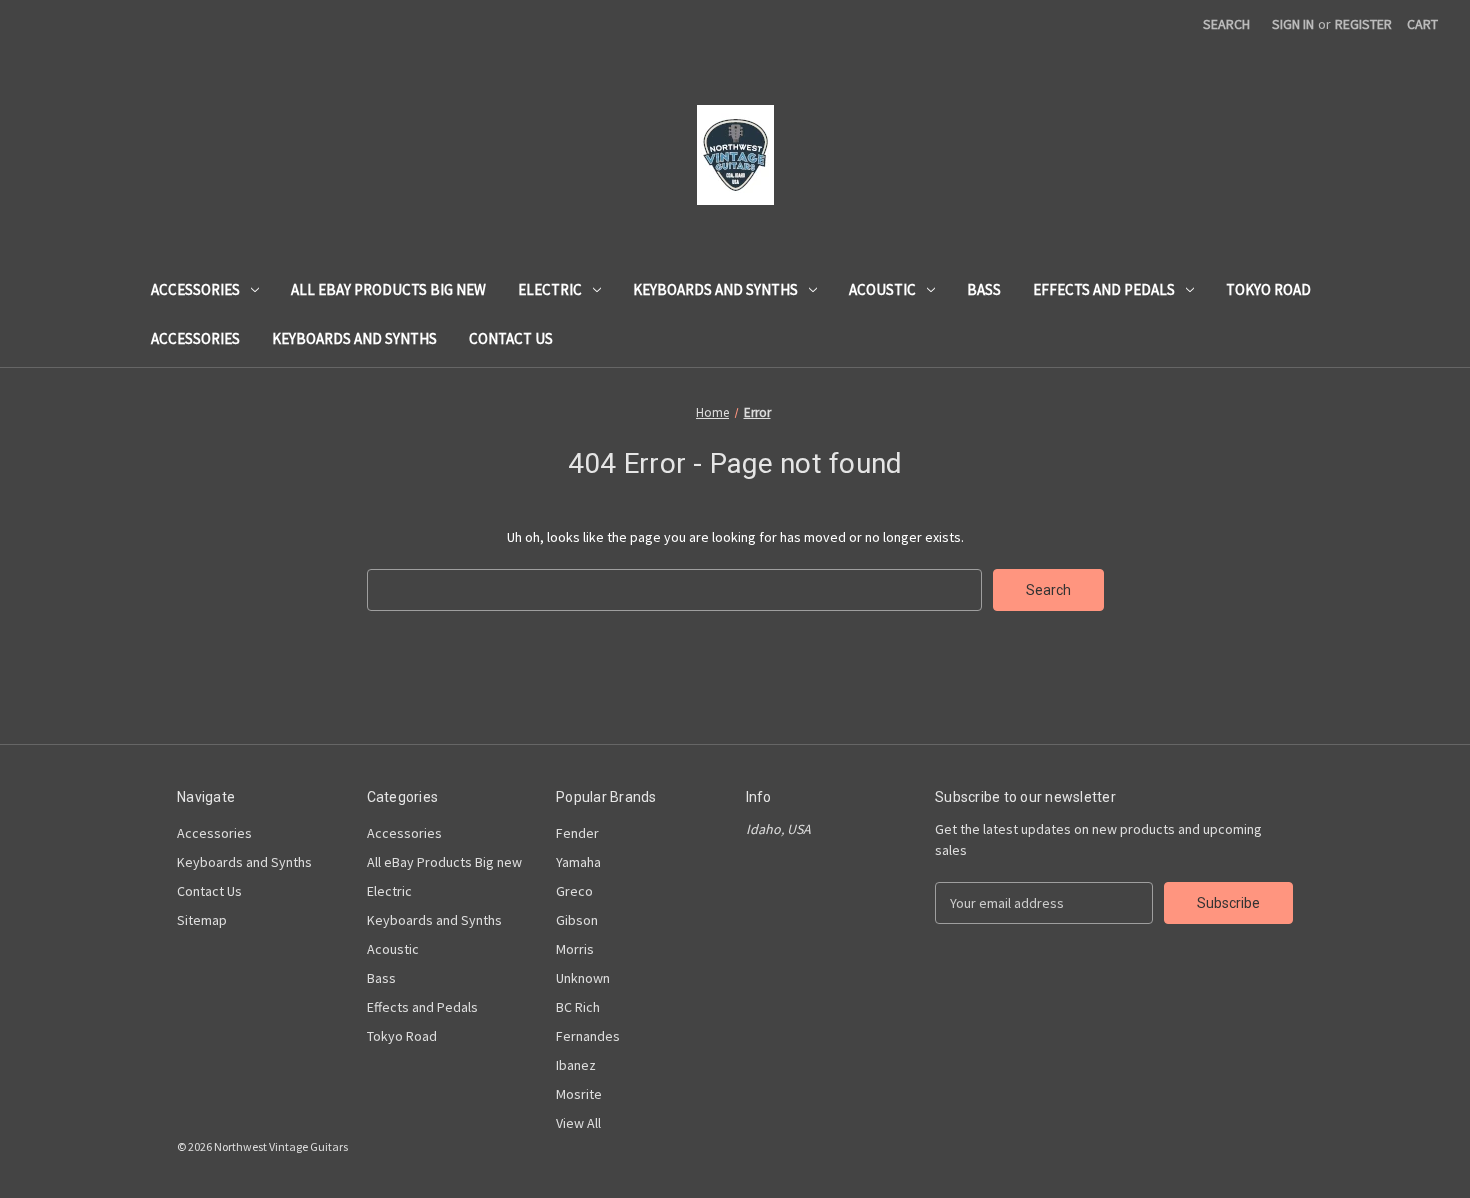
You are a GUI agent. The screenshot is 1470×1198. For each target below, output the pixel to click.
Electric (550, 289)
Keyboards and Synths (715, 289)
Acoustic (882, 289)
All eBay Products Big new (388, 289)
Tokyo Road (1268, 289)
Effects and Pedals (1104, 289)
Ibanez (576, 1065)
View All (578, 1123)
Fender (577, 833)
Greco (574, 891)
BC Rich (578, 1007)
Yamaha (578, 862)
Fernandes (588, 1036)
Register (1363, 24)
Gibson (577, 920)
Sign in (1293, 24)
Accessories (195, 289)
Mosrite (579, 1094)
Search (1226, 24)
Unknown (583, 978)
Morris (575, 949)
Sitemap (202, 920)
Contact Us (511, 338)
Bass (984, 289)
